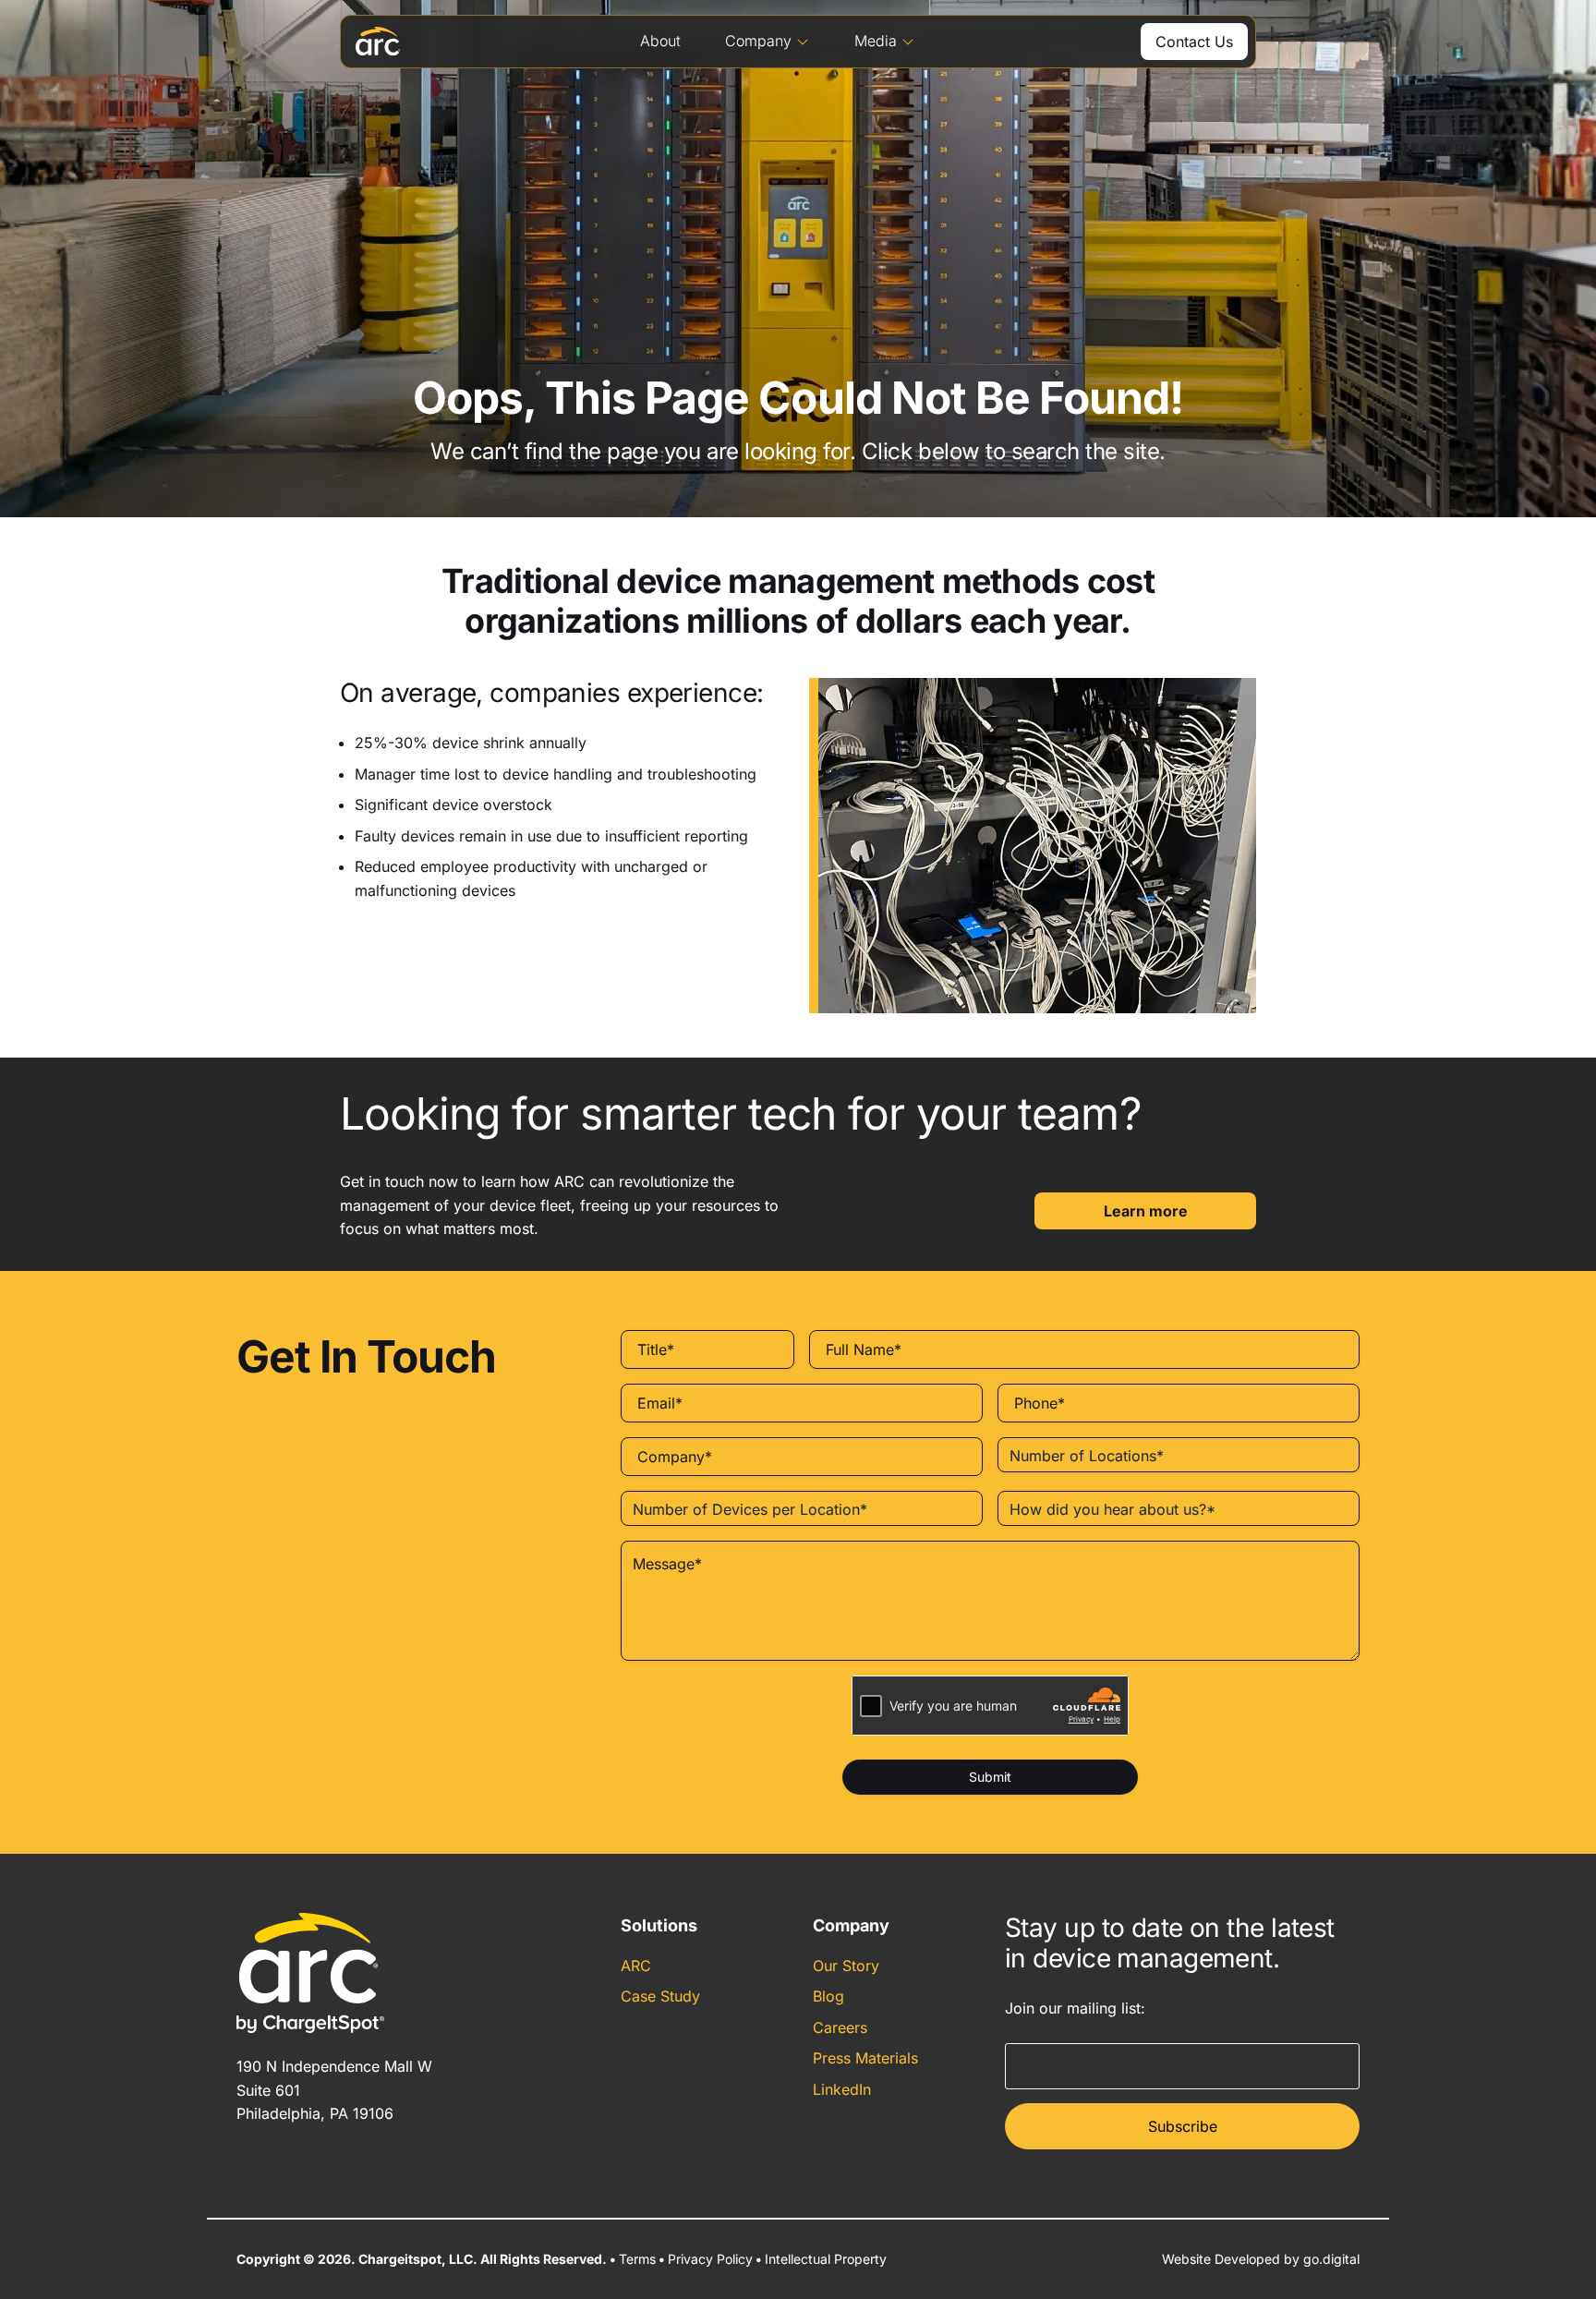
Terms (637, 2259)
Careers (840, 2027)
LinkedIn (842, 2089)
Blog (828, 1996)
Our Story (846, 1966)
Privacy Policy (710, 2259)
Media (876, 41)
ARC (636, 1966)
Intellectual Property (826, 2259)
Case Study (660, 1996)
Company (758, 41)
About (660, 41)
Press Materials (865, 2058)
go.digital (1331, 2259)
